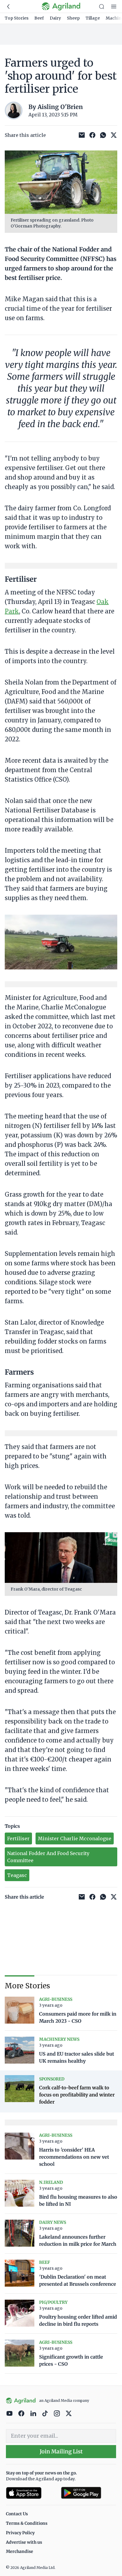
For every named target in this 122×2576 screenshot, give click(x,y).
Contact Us (17, 2514)
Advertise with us (24, 2542)
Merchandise (20, 2551)
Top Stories (17, 18)
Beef (39, 18)
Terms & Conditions (27, 2523)
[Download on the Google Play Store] (89, 2493)
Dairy (55, 18)
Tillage (93, 18)
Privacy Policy (20, 2533)
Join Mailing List (61, 2451)
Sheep (73, 18)
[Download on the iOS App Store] (31, 2493)
